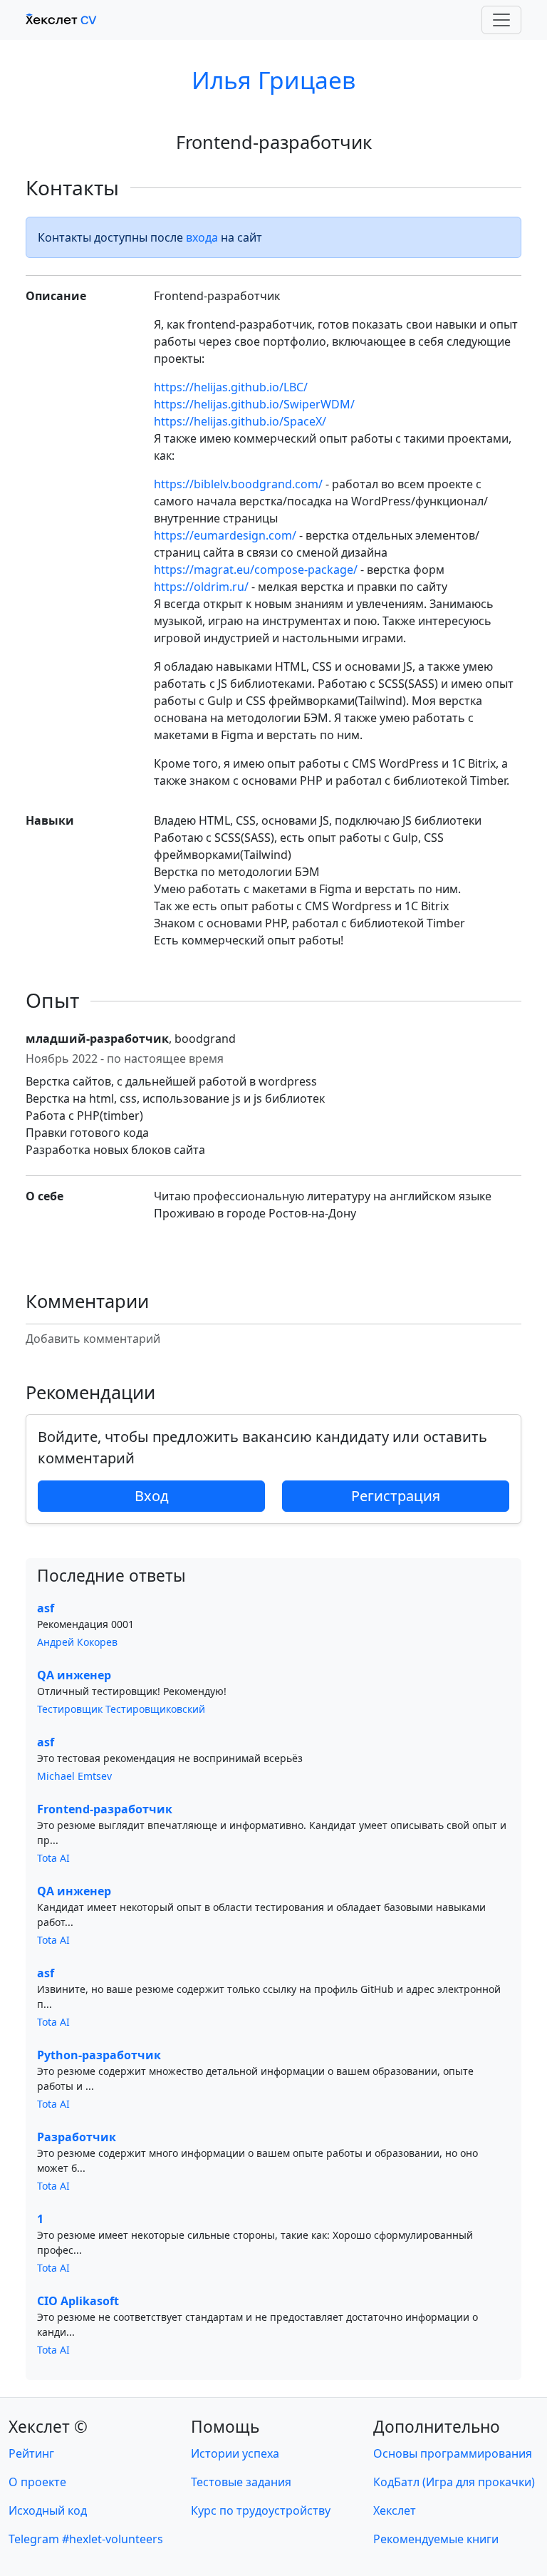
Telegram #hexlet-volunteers (86, 2539)
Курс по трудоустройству (261, 2510)
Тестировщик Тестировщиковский (121, 1709)
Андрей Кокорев (77, 1642)
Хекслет (395, 2510)
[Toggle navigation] (501, 20)
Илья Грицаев (273, 80)
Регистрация (396, 1496)
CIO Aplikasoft (78, 2301)
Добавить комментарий (93, 1339)
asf (46, 1608)
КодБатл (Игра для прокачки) (454, 2482)
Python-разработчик (99, 2055)
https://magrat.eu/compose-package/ (256, 570)
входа (202, 237)
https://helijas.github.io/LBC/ (231, 387)
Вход (152, 1496)
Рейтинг (31, 2453)
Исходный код (48, 2510)
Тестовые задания (241, 2482)
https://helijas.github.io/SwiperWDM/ (254, 404)
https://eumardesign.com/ (225, 535)
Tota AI (53, 1858)
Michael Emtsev (74, 1776)
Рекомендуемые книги (436, 2539)
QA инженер (74, 1675)
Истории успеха (235, 2453)
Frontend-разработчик (105, 1809)
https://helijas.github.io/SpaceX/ (240, 421)
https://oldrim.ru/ (201, 587)
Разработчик (77, 2137)
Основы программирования (453, 2453)
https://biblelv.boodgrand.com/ (238, 484)
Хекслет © (48, 2427)
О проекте (37, 2482)
